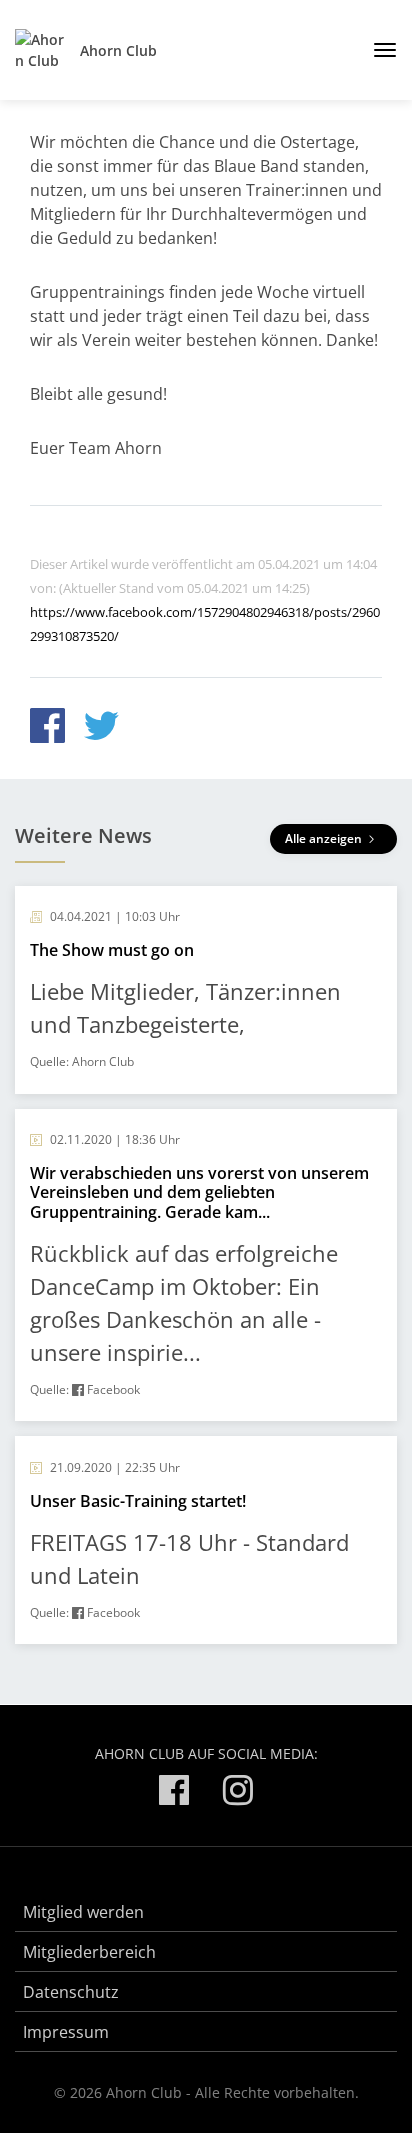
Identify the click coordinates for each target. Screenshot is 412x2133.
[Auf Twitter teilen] (101, 728)
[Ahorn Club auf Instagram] (238, 1793)
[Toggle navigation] (377, 50)
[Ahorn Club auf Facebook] (174, 1793)
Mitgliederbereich (89, 1952)
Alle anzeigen (325, 838)
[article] (206, 990)
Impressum (66, 2032)
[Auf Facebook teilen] (47, 728)
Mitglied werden (83, 1912)
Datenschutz (71, 1992)
